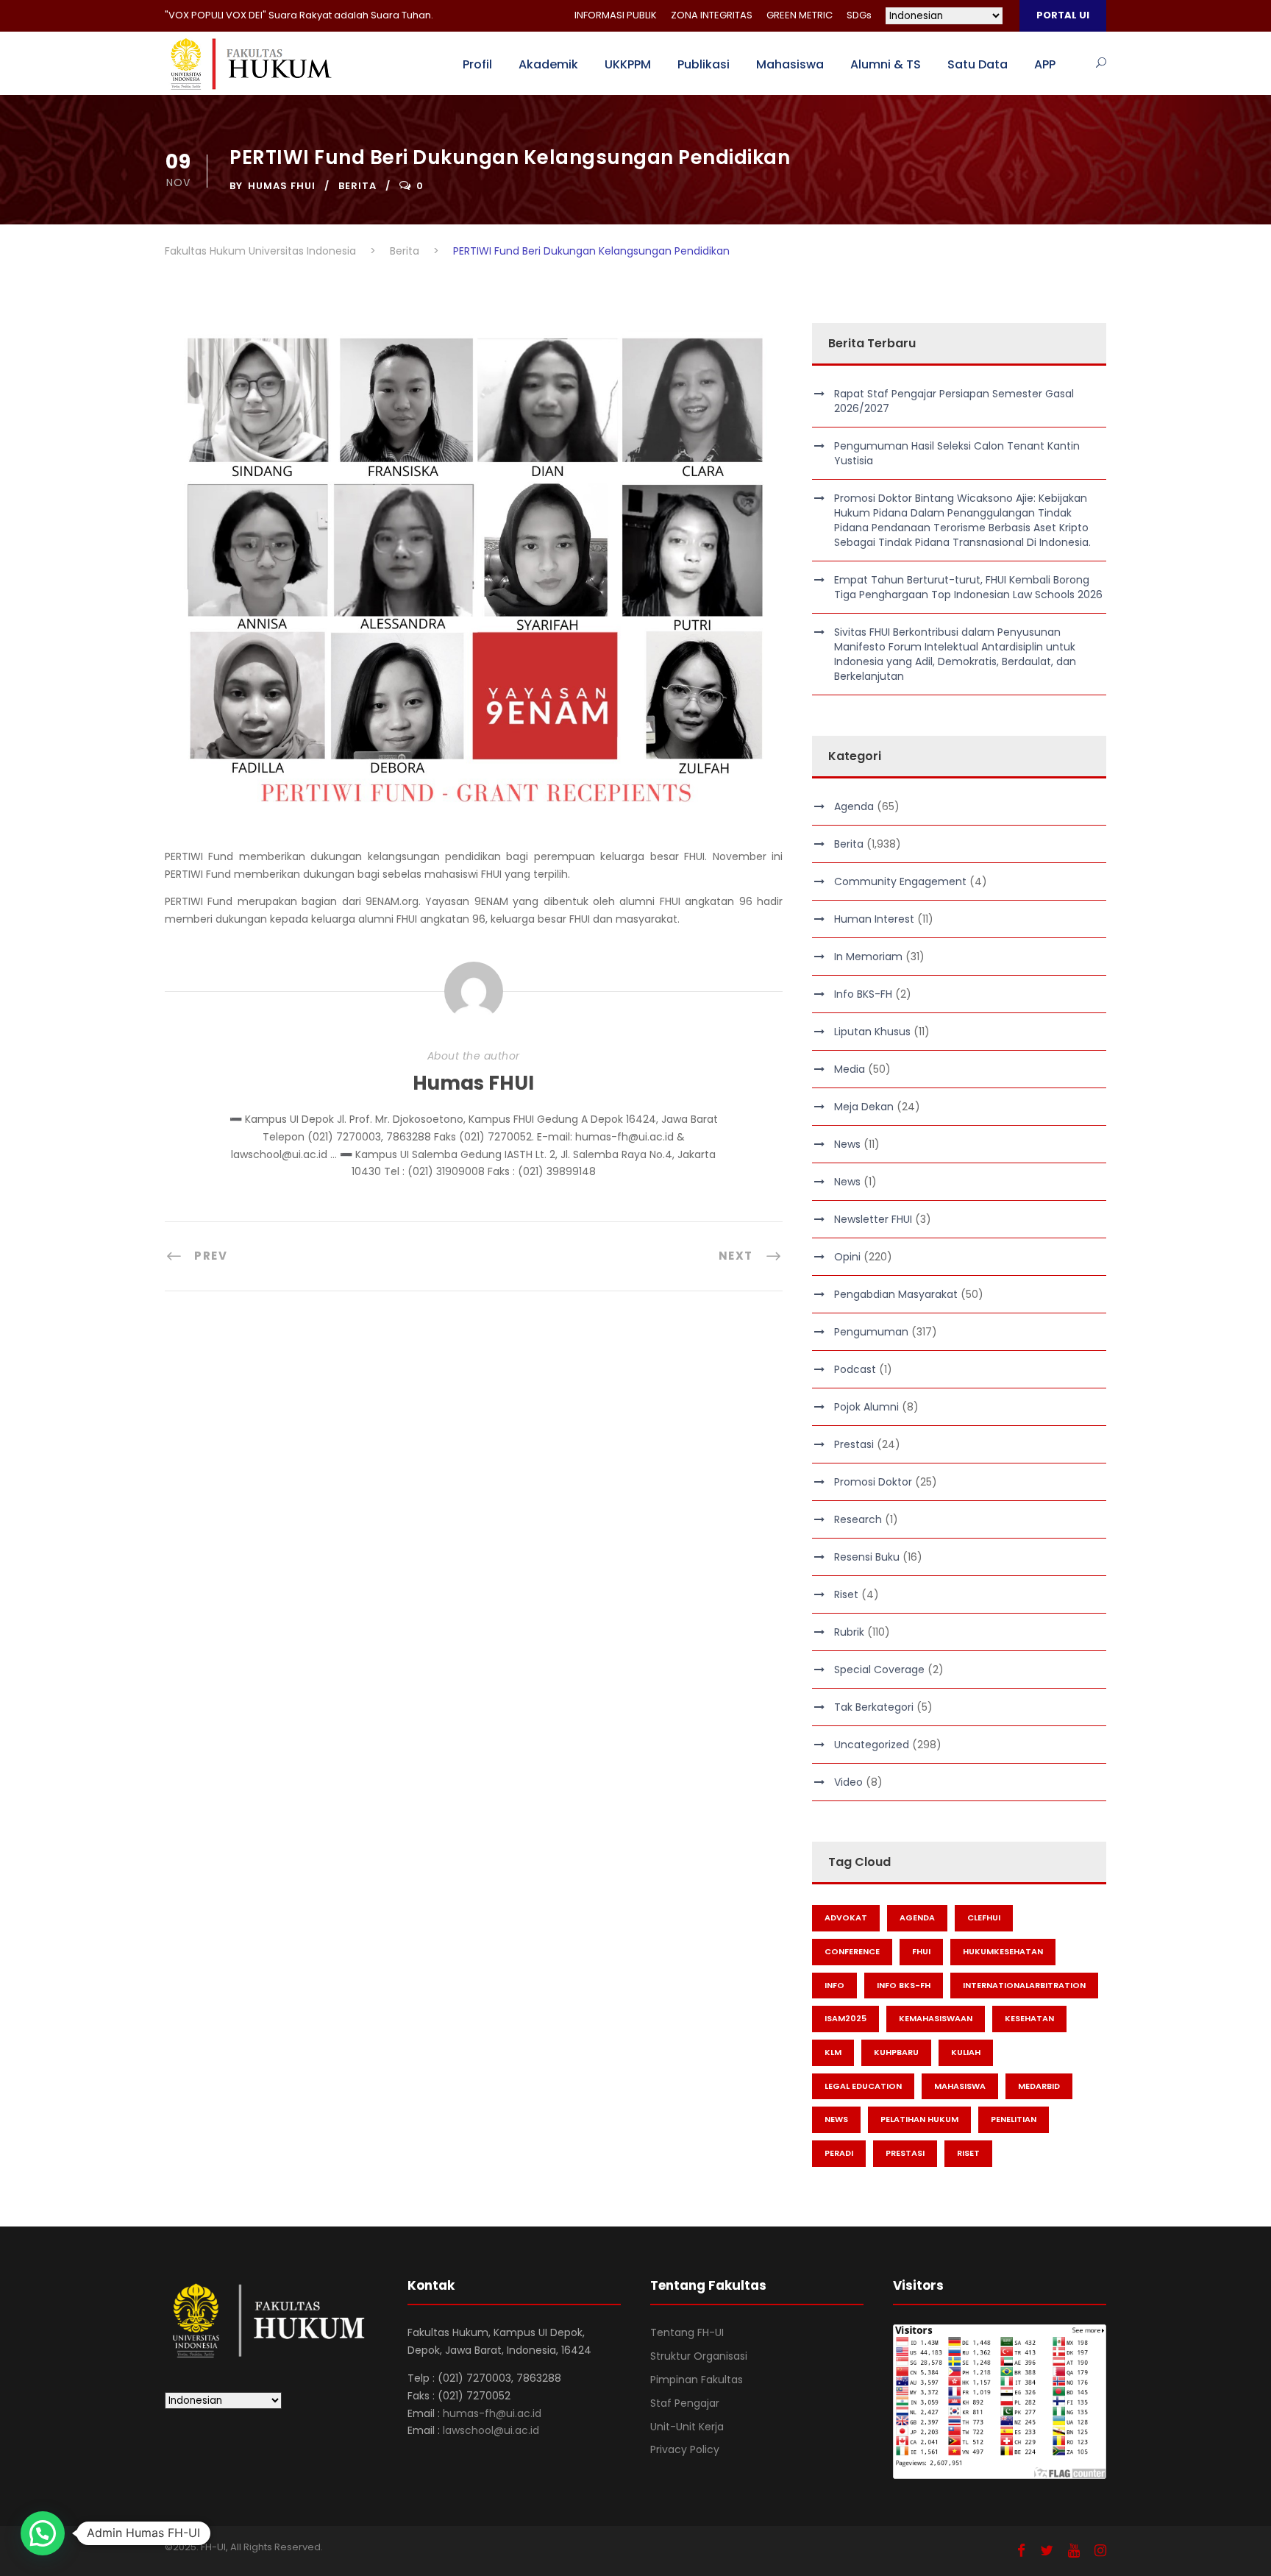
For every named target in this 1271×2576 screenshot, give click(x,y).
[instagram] (1100, 2551)
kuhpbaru (896, 2052)
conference (852, 1951)
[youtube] (1074, 2551)
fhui (921, 1951)
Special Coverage (879, 1670)
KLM (833, 2052)
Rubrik (849, 1632)
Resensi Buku (867, 1557)
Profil (477, 64)
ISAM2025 (845, 2018)
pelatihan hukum (919, 2119)
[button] (43, 2533)
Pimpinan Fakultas (697, 2380)
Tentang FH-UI (687, 2332)
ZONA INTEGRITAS (712, 15)
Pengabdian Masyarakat (896, 1294)
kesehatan (1029, 2018)
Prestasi (854, 1444)
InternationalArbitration (1024, 1985)
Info (834, 1985)
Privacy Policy (685, 2449)
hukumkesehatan (1003, 1951)
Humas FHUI (282, 186)
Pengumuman (871, 1332)
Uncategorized (872, 1745)
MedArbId (1039, 2086)
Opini (847, 1257)
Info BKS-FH (863, 994)
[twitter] (1047, 2551)
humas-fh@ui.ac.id (492, 2413)
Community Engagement (900, 881)
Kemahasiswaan (936, 2018)
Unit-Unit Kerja (687, 2427)
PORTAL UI (1063, 15)
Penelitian (1014, 2119)
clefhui (984, 1917)
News (847, 1144)
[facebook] (1021, 2551)
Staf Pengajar (685, 2403)
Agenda (854, 806)
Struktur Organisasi (699, 2356)
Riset (846, 1594)
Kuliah (966, 2052)
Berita (357, 186)
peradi (839, 2153)
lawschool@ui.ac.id (491, 2430)
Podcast (855, 1369)
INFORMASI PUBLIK (616, 15)
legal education (863, 2086)
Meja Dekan (864, 1107)
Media (850, 1069)
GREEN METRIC (800, 15)
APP (1045, 64)
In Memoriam (868, 957)
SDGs (859, 15)
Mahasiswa (790, 64)
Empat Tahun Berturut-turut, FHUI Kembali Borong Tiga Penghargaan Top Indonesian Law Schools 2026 (968, 587)
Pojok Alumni (866, 1407)
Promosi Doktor (873, 1482)
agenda (917, 1917)
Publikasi (704, 64)
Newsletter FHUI (873, 1219)
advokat (846, 1917)
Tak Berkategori (874, 1707)
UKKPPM (628, 64)
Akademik (548, 64)
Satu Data (978, 64)
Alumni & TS (886, 64)
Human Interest (874, 919)
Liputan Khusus (872, 1032)
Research (858, 1519)
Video (848, 1782)
